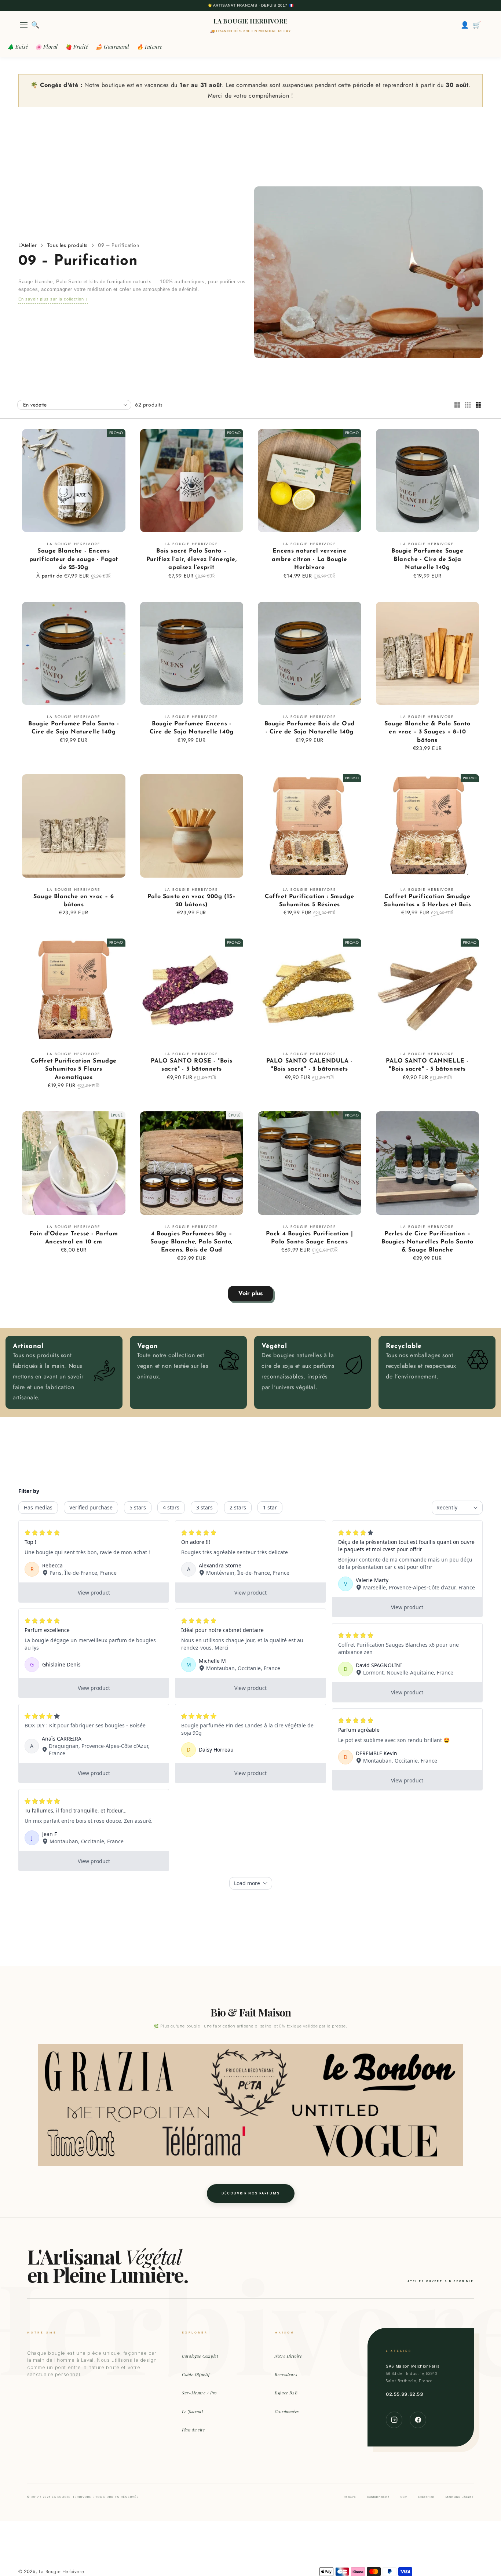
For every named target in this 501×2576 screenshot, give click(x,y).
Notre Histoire (288, 2356)
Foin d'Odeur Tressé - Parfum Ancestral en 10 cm (74, 1238)
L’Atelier (28, 245)
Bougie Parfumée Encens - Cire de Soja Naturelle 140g (192, 728)
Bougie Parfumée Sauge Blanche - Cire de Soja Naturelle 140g (427, 559)
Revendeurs (286, 2374)
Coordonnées (287, 2411)
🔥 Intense (149, 47)
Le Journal (192, 2411)
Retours (350, 2497)
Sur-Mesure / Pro (199, 2393)
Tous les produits (67, 245)
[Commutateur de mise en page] (457, 405)
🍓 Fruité (77, 47)
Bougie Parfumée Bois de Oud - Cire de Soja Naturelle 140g (310, 728)
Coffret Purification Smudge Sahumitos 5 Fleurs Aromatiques (74, 1069)
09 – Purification (118, 245)
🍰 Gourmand (113, 47)
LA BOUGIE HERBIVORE (251, 21)
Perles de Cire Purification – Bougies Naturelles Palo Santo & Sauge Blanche (427, 1242)
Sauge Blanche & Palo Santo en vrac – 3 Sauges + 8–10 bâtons (427, 732)
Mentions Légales (460, 2497)
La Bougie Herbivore (61, 2571)
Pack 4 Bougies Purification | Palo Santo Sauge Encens (310, 1238)
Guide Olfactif (196, 2374)
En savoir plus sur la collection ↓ (53, 299)
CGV (404, 2497)
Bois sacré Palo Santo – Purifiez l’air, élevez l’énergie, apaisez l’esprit (192, 559)
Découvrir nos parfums (251, 2193)
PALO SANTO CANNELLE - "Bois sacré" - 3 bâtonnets (427, 1065)
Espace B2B (286, 2393)
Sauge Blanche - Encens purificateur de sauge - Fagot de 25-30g (74, 559)
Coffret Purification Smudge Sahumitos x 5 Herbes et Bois (427, 901)
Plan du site (193, 2430)
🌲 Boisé (18, 47)
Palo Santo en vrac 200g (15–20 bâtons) (192, 901)
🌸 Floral (47, 47)
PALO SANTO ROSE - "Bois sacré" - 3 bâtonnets (191, 1065)
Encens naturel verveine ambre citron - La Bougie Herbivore (310, 559)
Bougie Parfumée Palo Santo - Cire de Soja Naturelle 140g (74, 728)
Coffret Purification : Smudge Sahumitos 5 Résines (309, 901)
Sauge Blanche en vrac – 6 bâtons (74, 901)
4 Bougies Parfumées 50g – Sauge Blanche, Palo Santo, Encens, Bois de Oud (191, 1242)
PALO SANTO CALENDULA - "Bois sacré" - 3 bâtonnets (310, 1065)
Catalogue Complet (200, 2356)
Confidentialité (378, 2497)
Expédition (426, 2497)
